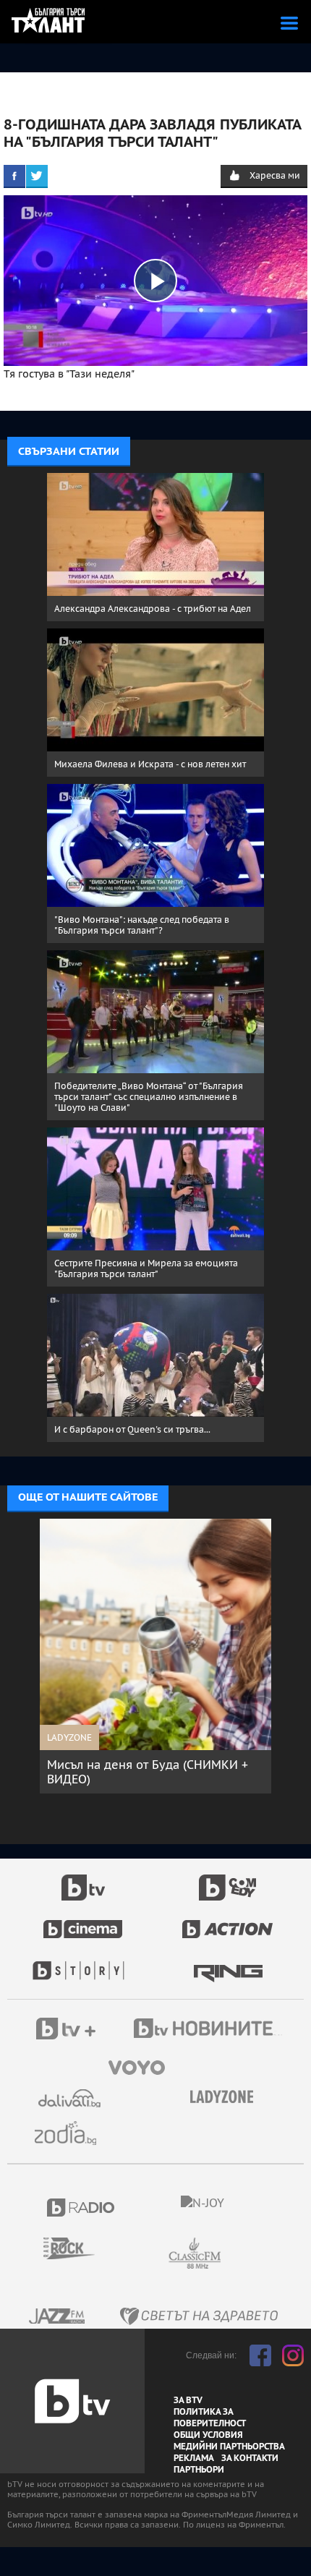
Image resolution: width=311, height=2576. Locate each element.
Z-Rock (78, 2248)
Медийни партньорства (229, 2447)
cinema (83, 1922)
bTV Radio (81, 2208)
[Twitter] (37, 176)
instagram (293, 2355)
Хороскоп (71, 2133)
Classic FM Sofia (234, 2254)
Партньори (199, 2470)
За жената (226, 2097)
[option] (155, 1656)
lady (83, 1963)
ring (228, 1963)
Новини (210, 2030)
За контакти (250, 2458)
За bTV (188, 2400)
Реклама (194, 2458)
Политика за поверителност (210, 2418)
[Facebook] (14, 176)
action (228, 1922)
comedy (228, 1880)
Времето (71, 2098)
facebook (260, 2355)
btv (83, 1880)
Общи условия (208, 2435)
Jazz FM (58, 2316)
